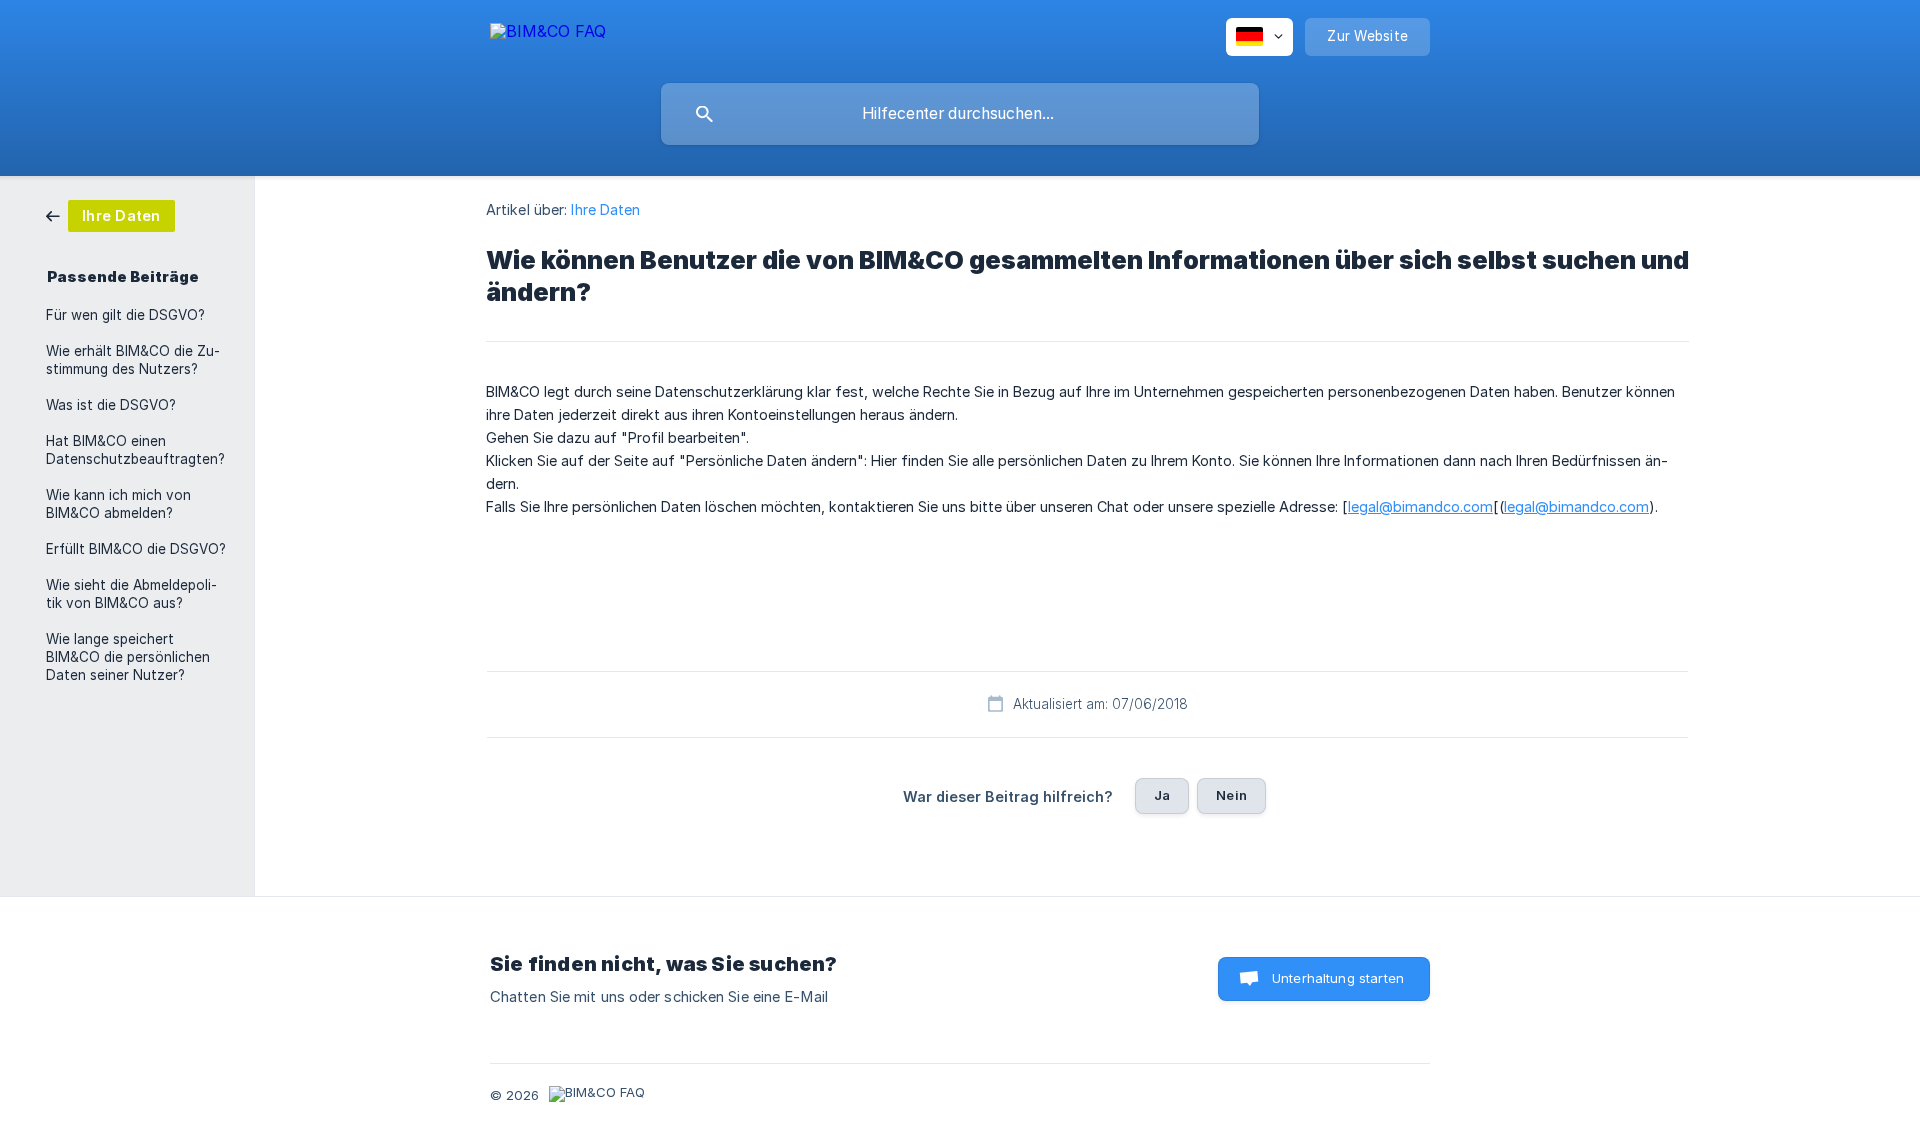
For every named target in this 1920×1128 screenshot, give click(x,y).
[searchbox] (960, 114)
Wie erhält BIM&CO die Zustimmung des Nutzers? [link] (133, 360)
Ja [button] (1162, 795)
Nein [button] (1231, 795)
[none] (548, 34)
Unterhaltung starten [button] (1338, 978)
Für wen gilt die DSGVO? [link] (125, 315)
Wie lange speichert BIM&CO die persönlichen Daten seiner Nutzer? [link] (128, 657)
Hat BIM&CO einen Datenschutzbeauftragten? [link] (135, 450)
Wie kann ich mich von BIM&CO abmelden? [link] (118, 504)
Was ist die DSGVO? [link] (111, 405)
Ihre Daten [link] (605, 209)
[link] (110, 214)
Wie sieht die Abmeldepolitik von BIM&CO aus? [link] (131, 594)
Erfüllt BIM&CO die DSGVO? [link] (136, 549)
